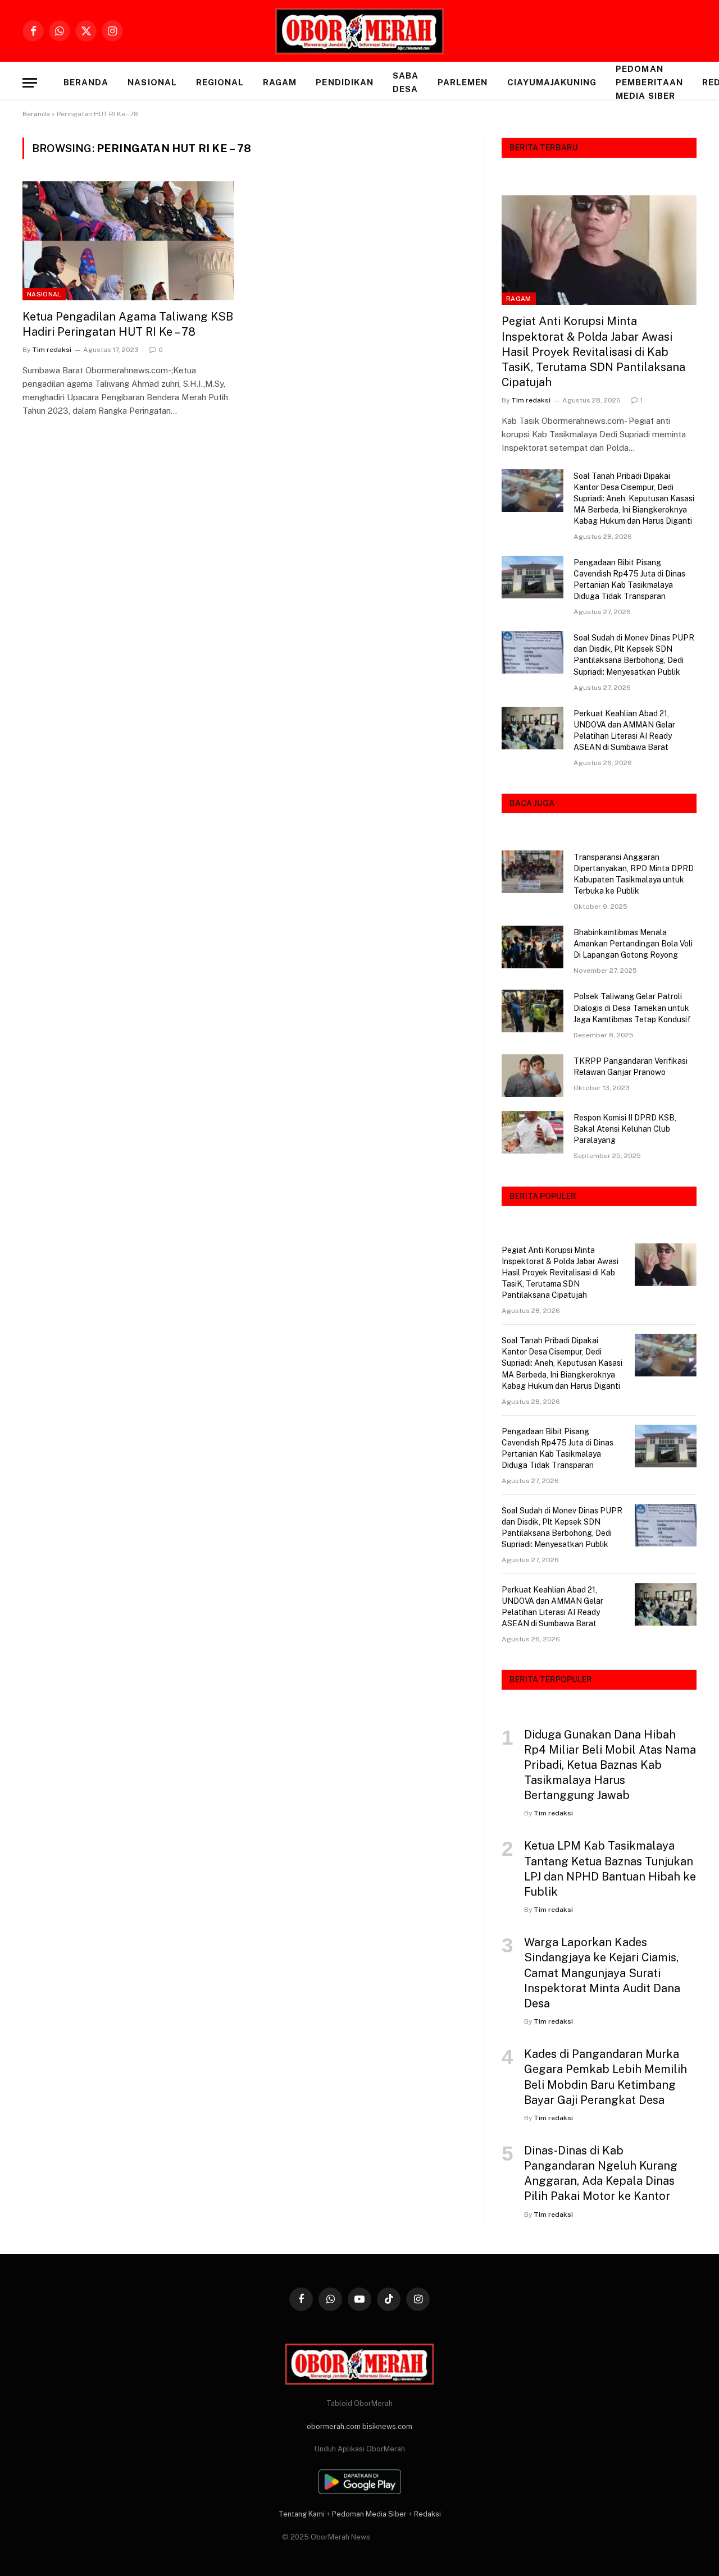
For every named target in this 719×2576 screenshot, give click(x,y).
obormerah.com (334, 2426)
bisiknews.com (387, 2426)
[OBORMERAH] (359, 31)
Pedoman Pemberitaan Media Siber (649, 82)
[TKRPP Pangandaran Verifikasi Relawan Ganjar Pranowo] (533, 1076)
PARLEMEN (463, 82)
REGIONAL (220, 82)
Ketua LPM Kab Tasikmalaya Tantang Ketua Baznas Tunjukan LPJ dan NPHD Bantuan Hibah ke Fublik (610, 1869)
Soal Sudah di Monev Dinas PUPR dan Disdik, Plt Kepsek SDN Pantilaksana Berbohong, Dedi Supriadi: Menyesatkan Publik (634, 655)
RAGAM (280, 82)
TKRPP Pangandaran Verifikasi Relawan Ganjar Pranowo (631, 1067)
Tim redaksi (52, 350)
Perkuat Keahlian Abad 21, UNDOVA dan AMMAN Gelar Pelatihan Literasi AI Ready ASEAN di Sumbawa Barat (624, 730)
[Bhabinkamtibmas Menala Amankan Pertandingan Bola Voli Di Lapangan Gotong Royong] (533, 947)
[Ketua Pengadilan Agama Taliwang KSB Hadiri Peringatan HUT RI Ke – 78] (128, 241)
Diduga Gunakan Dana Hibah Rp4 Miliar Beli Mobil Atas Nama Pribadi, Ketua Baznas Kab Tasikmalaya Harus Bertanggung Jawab (610, 1765)
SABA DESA (406, 82)
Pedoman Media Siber (369, 2514)
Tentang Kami (302, 2514)
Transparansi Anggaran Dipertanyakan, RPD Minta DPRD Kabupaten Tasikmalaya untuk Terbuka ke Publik (634, 874)
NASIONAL (152, 82)
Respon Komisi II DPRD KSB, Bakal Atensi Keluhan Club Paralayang (625, 1129)
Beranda (86, 82)
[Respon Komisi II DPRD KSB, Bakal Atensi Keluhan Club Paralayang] (533, 1132)
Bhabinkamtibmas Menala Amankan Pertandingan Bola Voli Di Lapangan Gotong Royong (633, 944)
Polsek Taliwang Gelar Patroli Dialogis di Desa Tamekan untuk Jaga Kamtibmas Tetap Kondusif (632, 1008)
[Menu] (30, 83)
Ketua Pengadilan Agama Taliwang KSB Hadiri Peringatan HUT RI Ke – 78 (128, 324)
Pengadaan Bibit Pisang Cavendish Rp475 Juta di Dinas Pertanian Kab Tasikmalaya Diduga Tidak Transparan (629, 579)
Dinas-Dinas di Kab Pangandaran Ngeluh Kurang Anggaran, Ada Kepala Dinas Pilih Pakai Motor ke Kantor (601, 2174)
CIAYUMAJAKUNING (552, 82)
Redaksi (427, 2514)
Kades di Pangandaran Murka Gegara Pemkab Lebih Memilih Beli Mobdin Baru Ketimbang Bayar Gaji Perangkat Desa (606, 2077)
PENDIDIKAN (345, 82)
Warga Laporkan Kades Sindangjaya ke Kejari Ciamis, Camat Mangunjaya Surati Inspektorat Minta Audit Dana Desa (602, 1973)
